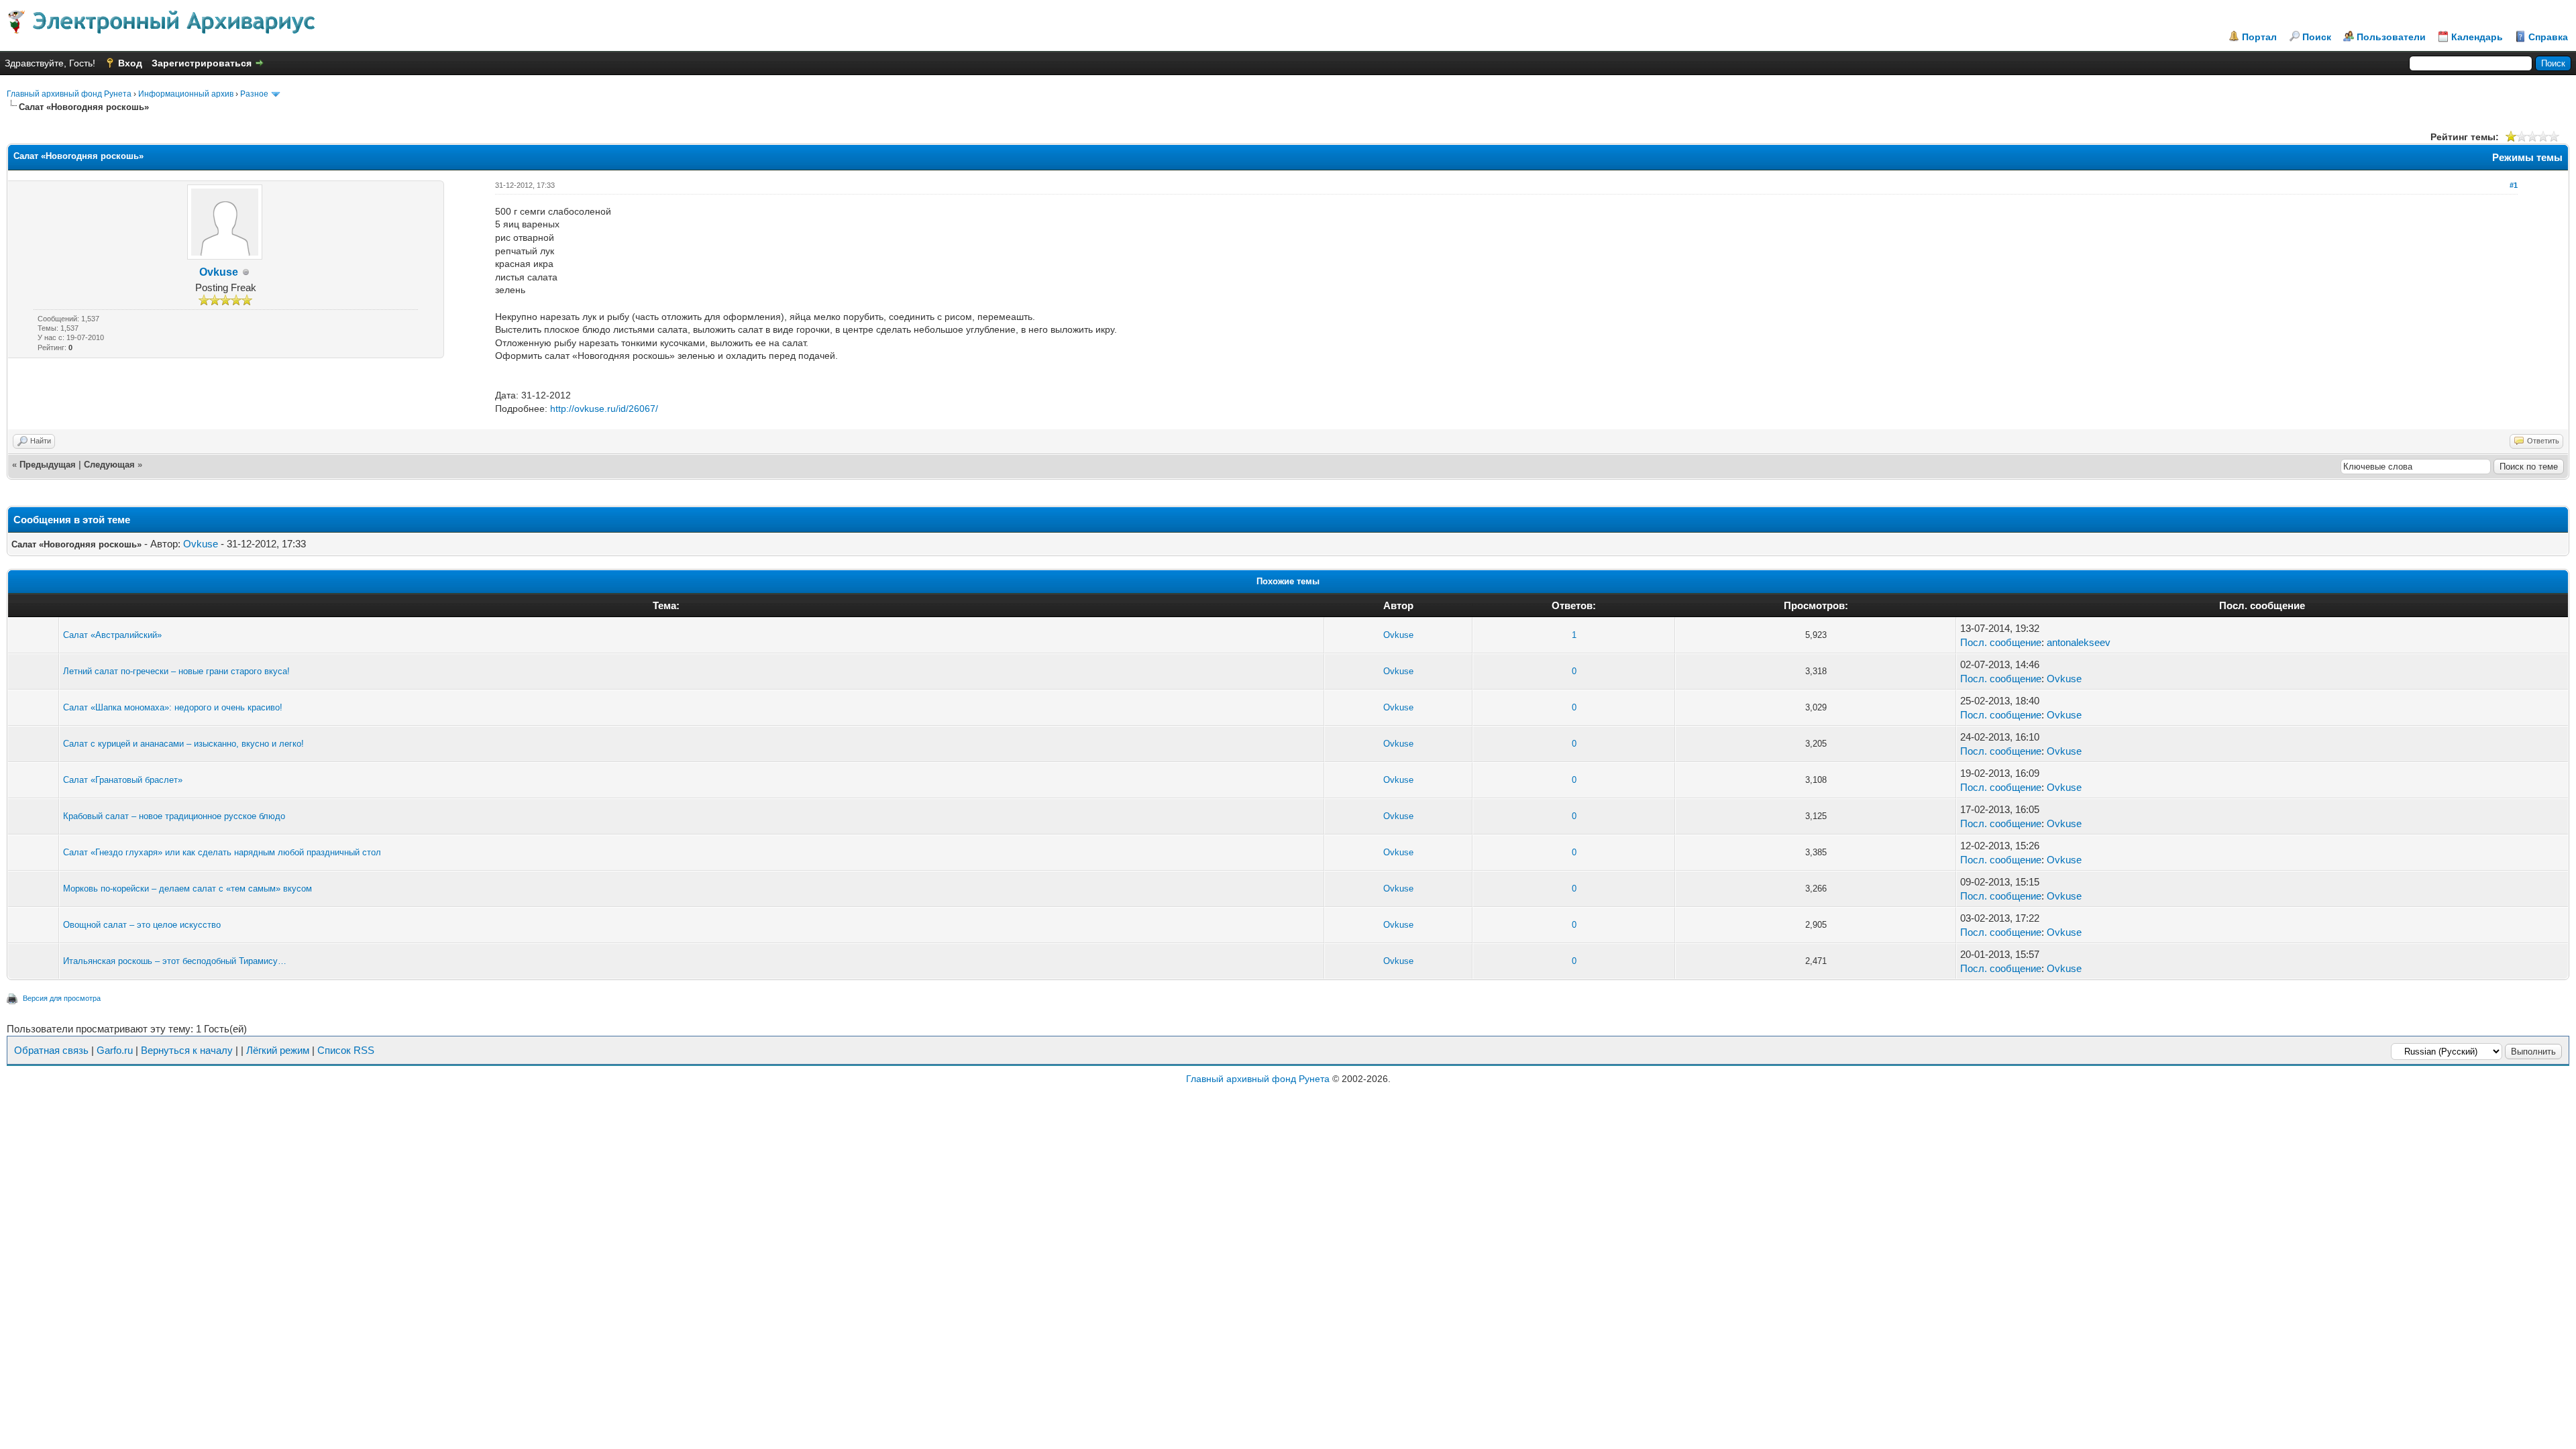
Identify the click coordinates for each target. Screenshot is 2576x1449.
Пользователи (2391, 37)
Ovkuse (219, 272)
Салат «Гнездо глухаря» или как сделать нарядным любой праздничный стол (222, 852)
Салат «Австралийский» (112, 635)
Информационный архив (186, 94)
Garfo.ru (115, 1050)
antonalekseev (2079, 642)
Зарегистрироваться (202, 63)
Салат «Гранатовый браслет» (123, 780)
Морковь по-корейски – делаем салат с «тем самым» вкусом (187, 889)
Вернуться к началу (187, 1050)
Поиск (2317, 37)
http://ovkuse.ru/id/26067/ (604, 409)
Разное (254, 94)
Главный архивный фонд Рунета (69, 94)
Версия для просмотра (62, 998)
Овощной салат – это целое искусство (142, 925)
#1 (2514, 185)
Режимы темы (2527, 157)
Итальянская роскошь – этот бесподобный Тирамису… (175, 961)
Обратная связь (51, 1050)
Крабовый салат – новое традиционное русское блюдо (174, 816)
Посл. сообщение (2001, 642)
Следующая (109, 465)
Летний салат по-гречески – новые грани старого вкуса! (176, 671)
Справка (2548, 37)
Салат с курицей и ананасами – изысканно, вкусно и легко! (183, 744)
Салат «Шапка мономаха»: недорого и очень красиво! (173, 707)
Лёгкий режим (278, 1050)
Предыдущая (48, 465)
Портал (2259, 37)
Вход (130, 63)
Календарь (2477, 37)
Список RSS (346, 1050)
